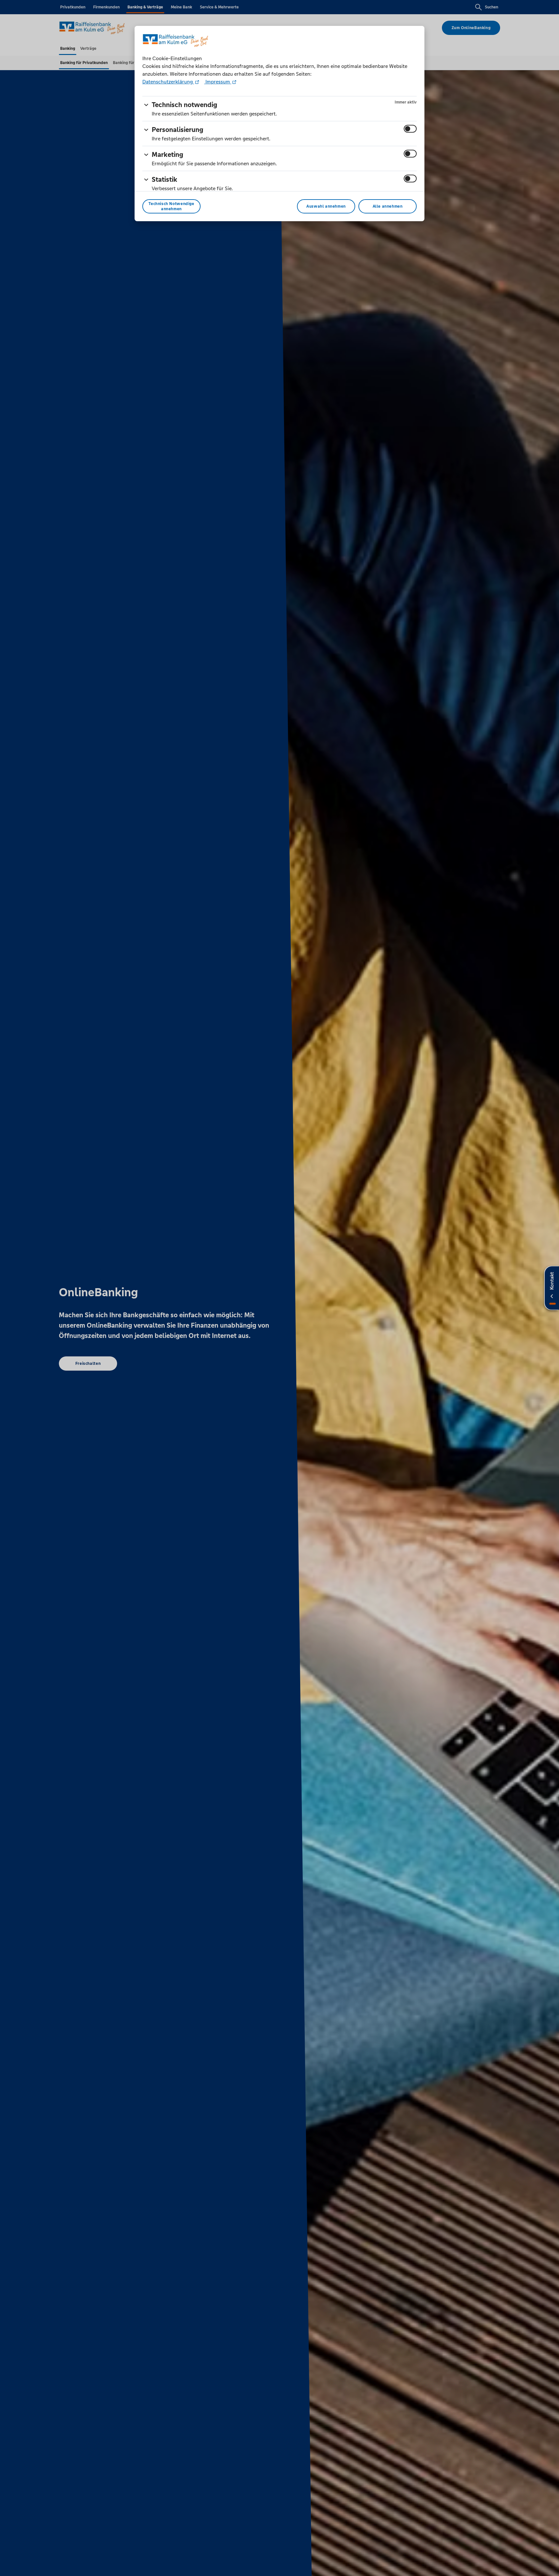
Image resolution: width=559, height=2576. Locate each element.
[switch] (410, 129)
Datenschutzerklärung (168, 82)
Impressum (218, 82)
